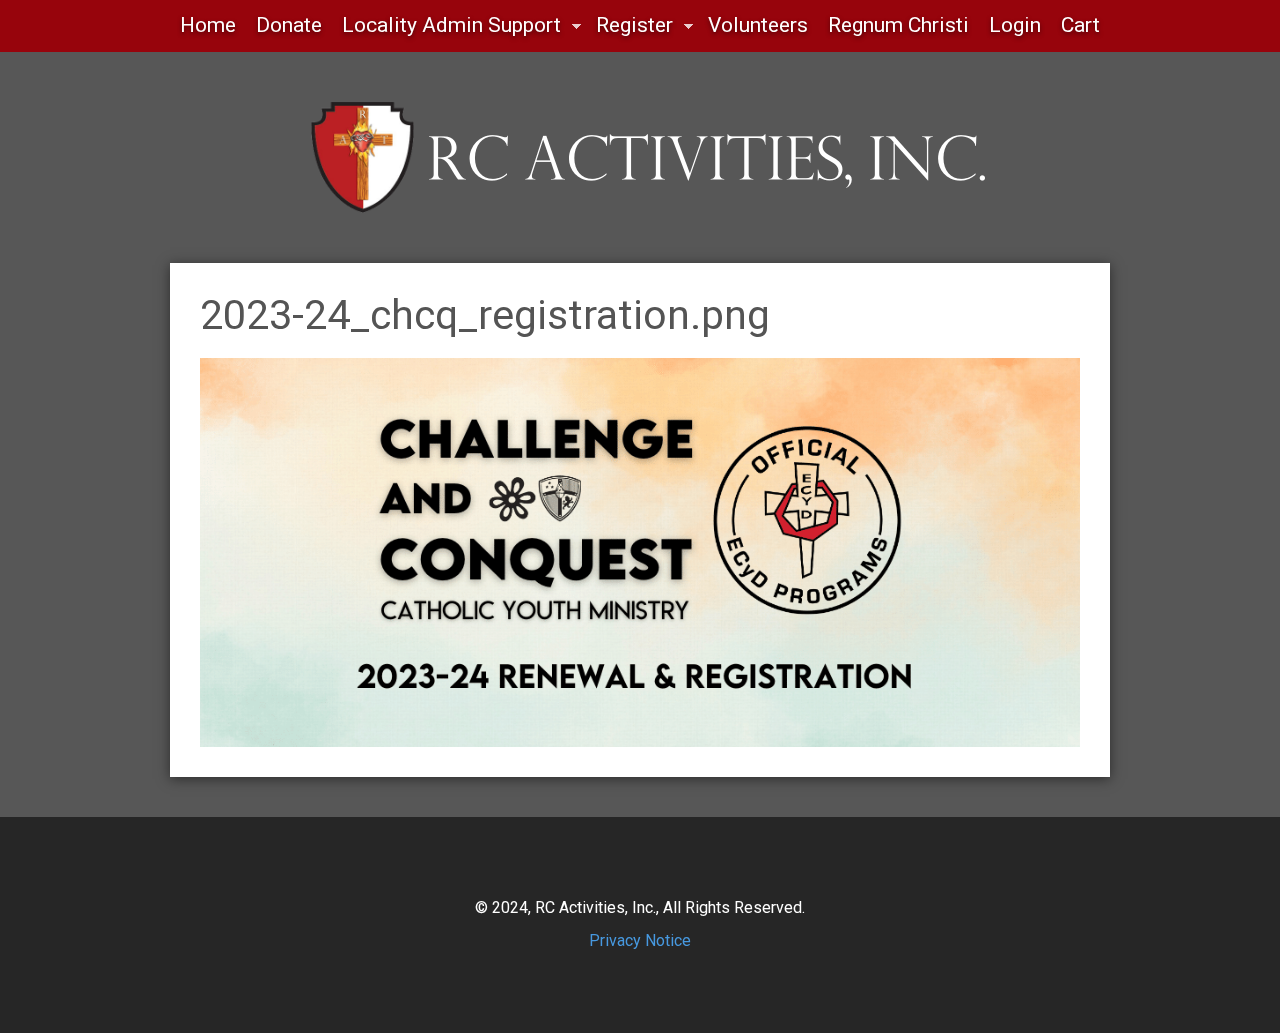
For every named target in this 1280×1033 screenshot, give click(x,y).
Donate (289, 25)
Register (629, 30)
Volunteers (758, 25)
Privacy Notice (640, 940)
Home (208, 25)
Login (1015, 25)
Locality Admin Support (446, 30)
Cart (1080, 25)
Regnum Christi (898, 25)
